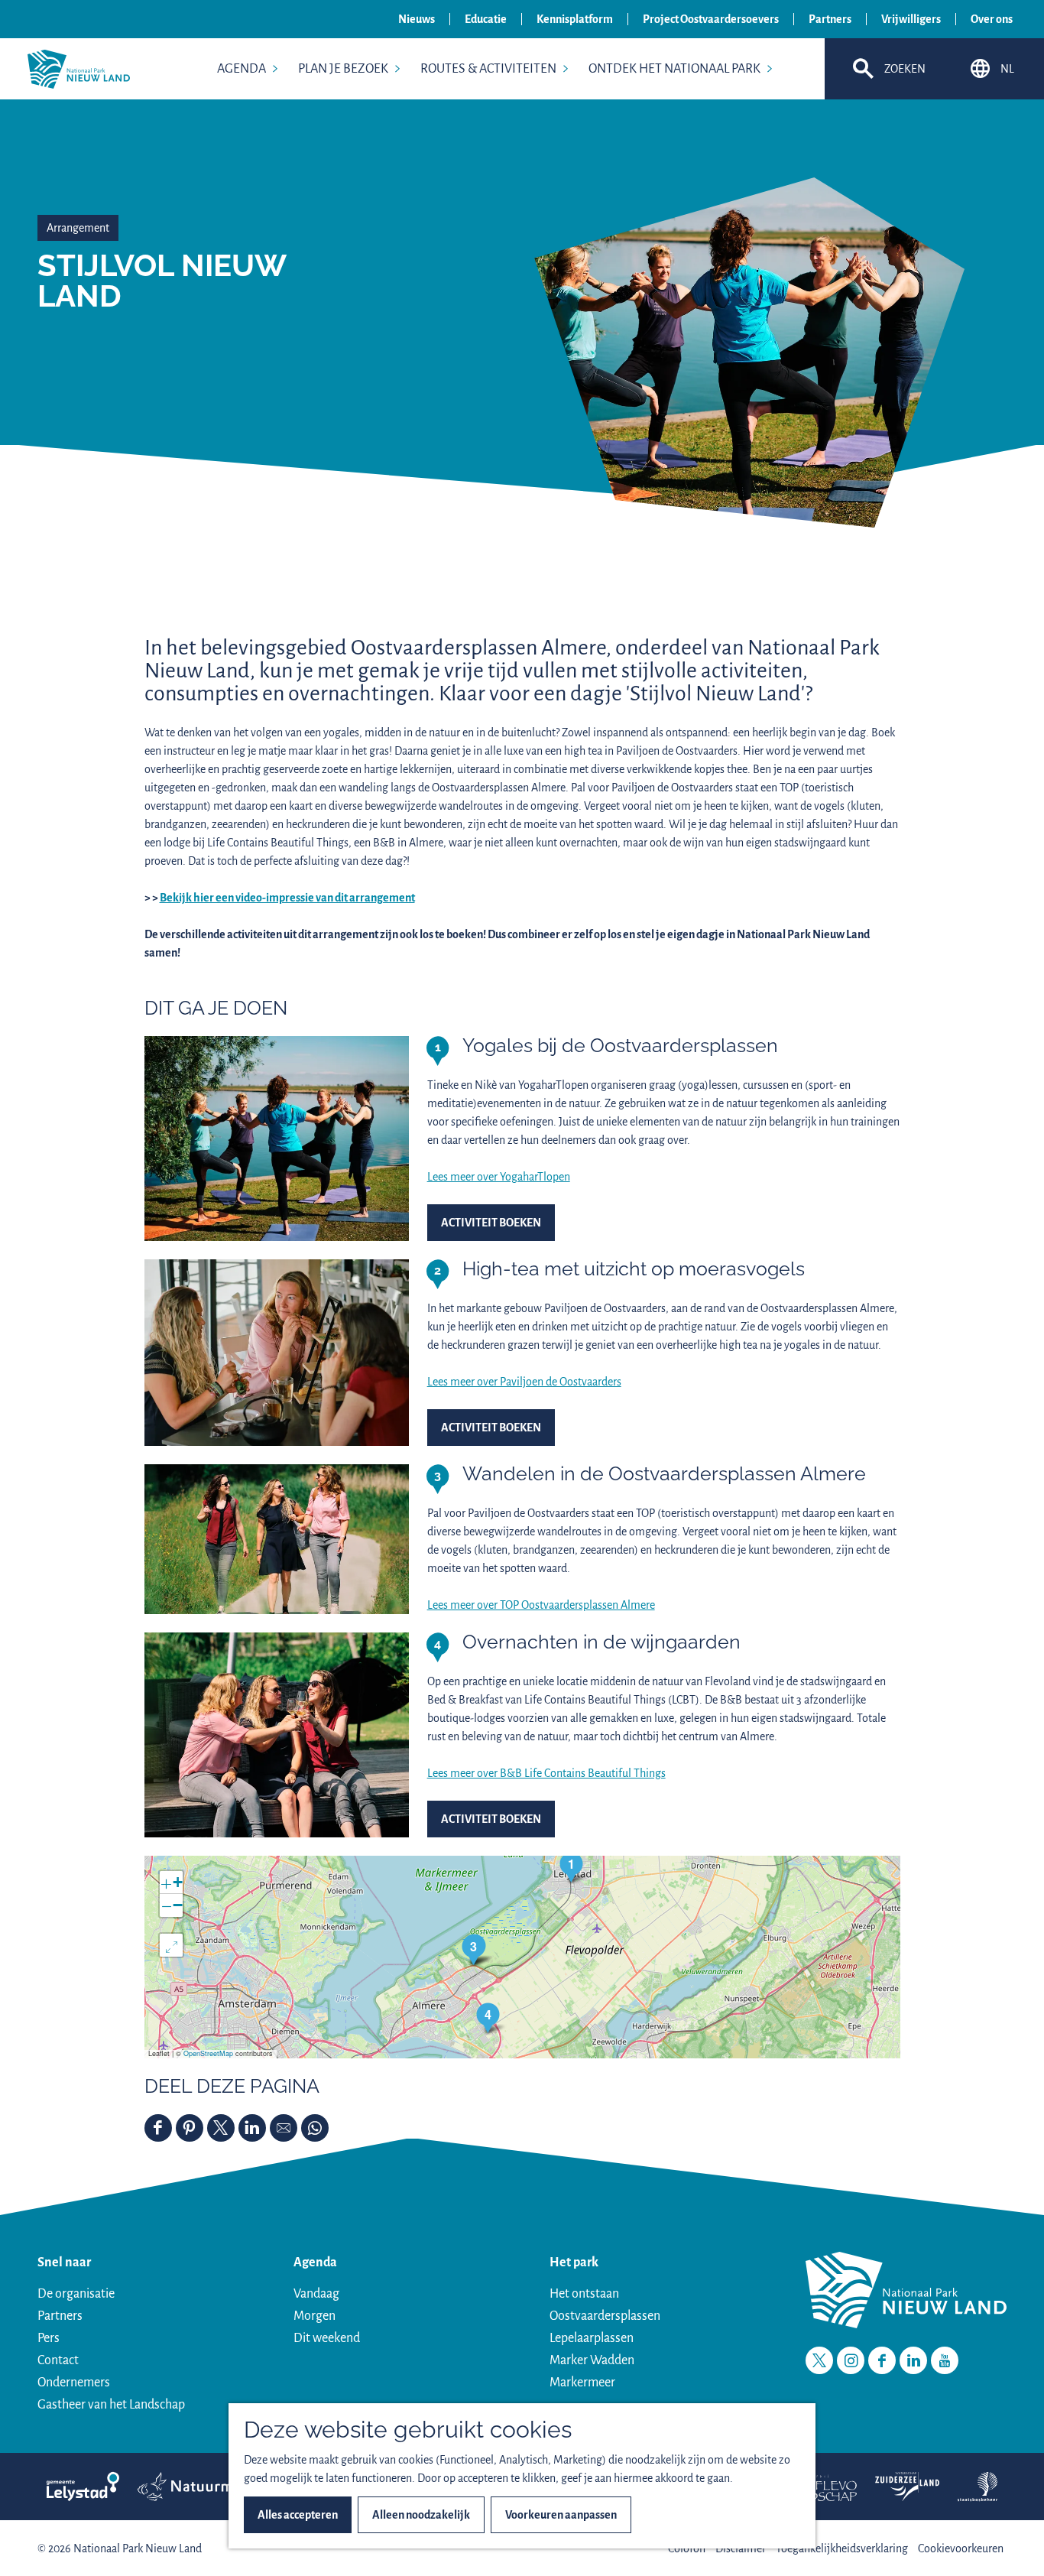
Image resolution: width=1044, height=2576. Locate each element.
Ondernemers (74, 2383)
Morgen (314, 2316)
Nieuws (417, 19)
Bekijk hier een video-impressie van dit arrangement (287, 898)
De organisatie (76, 2294)
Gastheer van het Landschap (111, 2405)
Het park (574, 2263)
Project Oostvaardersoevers (711, 19)
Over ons (992, 19)
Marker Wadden (592, 2360)
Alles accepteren (298, 2515)
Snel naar (64, 2263)
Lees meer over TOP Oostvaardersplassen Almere (541, 1605)
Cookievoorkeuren (961, 2548)
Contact (58, 2360)
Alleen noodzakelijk (421, 2515)
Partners (830, 19)
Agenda (315, 2263)
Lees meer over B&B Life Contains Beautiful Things (546, 1773)
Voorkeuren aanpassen (561, 2515)
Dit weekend (327, 2338)
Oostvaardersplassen (605, 2316)
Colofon (687, 2548)
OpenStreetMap (208, 2053)
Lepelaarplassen (592, 2338)
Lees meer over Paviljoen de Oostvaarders (524, 1382)
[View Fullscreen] (171, 1945)
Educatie (486, 19)
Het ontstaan (584, 2294)
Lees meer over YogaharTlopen (499, 1177)
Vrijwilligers (911, 19)
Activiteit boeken (491, 1223)
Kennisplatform (575, 19)
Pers (49, 2338)
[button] (571, 1867)
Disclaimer (741, 2548)
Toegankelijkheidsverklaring (842, 2548)
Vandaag (316, 2294)
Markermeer (582, 2383)
